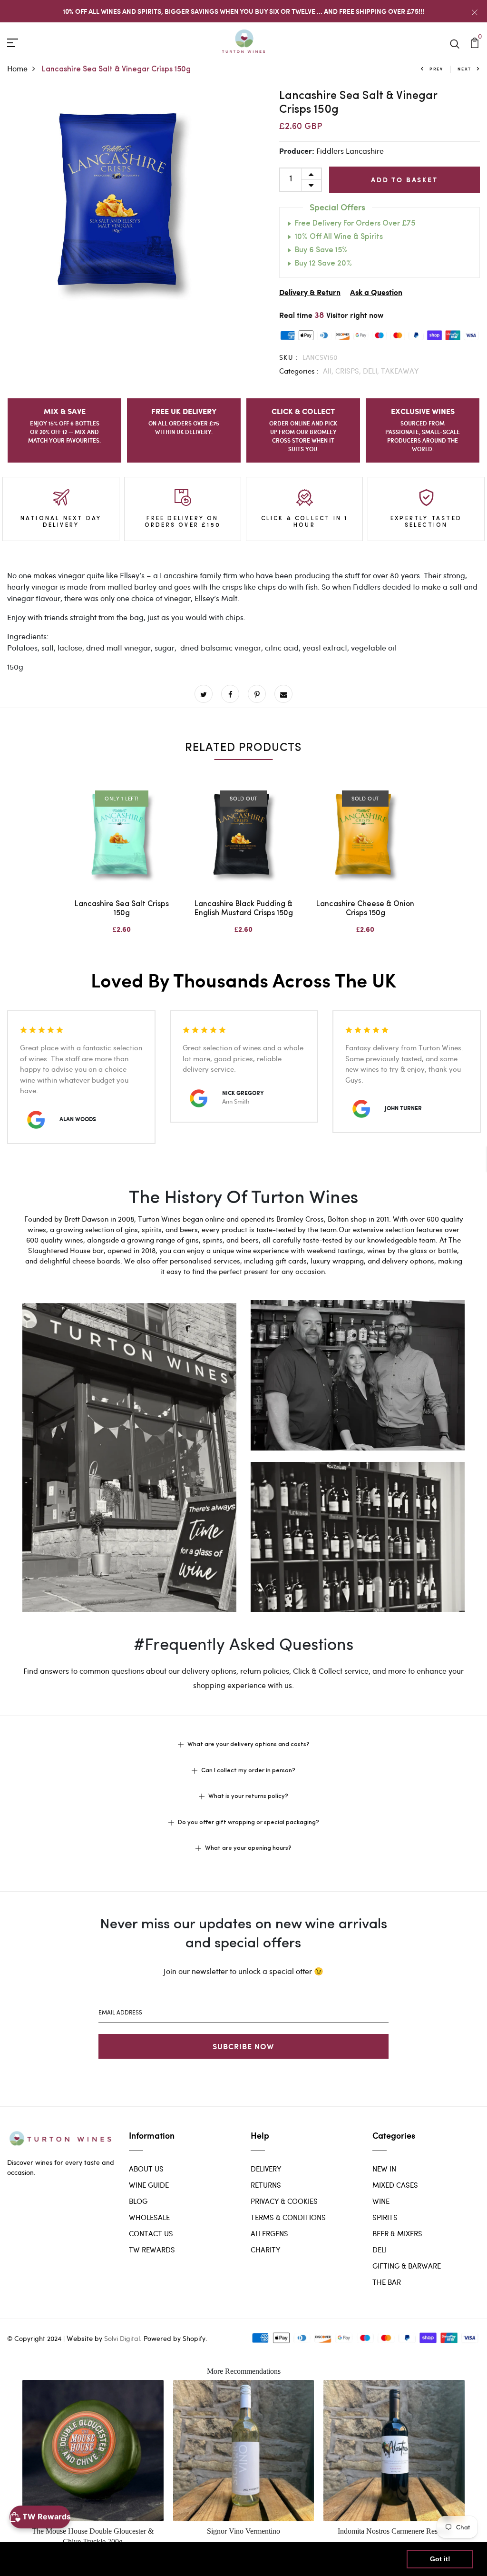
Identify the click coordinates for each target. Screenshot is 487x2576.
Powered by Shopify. (175, 2338)
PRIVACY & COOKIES (284, 2201)
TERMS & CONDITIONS (288, 2217)
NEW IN (384, 2169)
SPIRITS (385, 2217)
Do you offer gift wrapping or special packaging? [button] (248, 1822)
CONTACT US (151, 2233)
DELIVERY (266, 2169)
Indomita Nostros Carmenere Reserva (394, 2531)
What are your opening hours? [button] (248, 1848)
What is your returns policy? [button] (248, 1796)
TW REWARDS (152, 2250)
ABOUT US (146, 2169)
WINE (381, 2201)
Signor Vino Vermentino (243, 2531)
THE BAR (387, 2282)
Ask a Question (376, 293)
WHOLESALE (149, 2217)
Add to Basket (404, 180)
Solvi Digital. (123, 2338)
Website (80, 2338)
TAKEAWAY (400, 371)
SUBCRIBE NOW (243, 2046)
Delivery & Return (310, 293)
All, (329, 371)
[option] (122, 204)
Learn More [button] (307, 2559)
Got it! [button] (440, 2559)
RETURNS (266, 2185)
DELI (380, 2250)
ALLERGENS (269, 2233)
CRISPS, (349, 371)
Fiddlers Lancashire (350, 151)
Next (464, 69)
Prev (436, 69)
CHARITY (265, 2250)
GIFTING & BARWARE (407, 2266)
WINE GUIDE (149, 2185)
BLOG (138, 2201)
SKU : (289, 357)
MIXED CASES (395, 2185)
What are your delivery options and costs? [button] (248, 1744)
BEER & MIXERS (397, 2233)
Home (17, 68)
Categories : (299, 371)
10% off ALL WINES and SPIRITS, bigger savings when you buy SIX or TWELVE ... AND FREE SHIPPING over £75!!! (243, 11)
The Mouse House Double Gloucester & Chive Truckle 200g (93, 2536)
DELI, (372, 371)
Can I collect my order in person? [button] (248, 1771)
